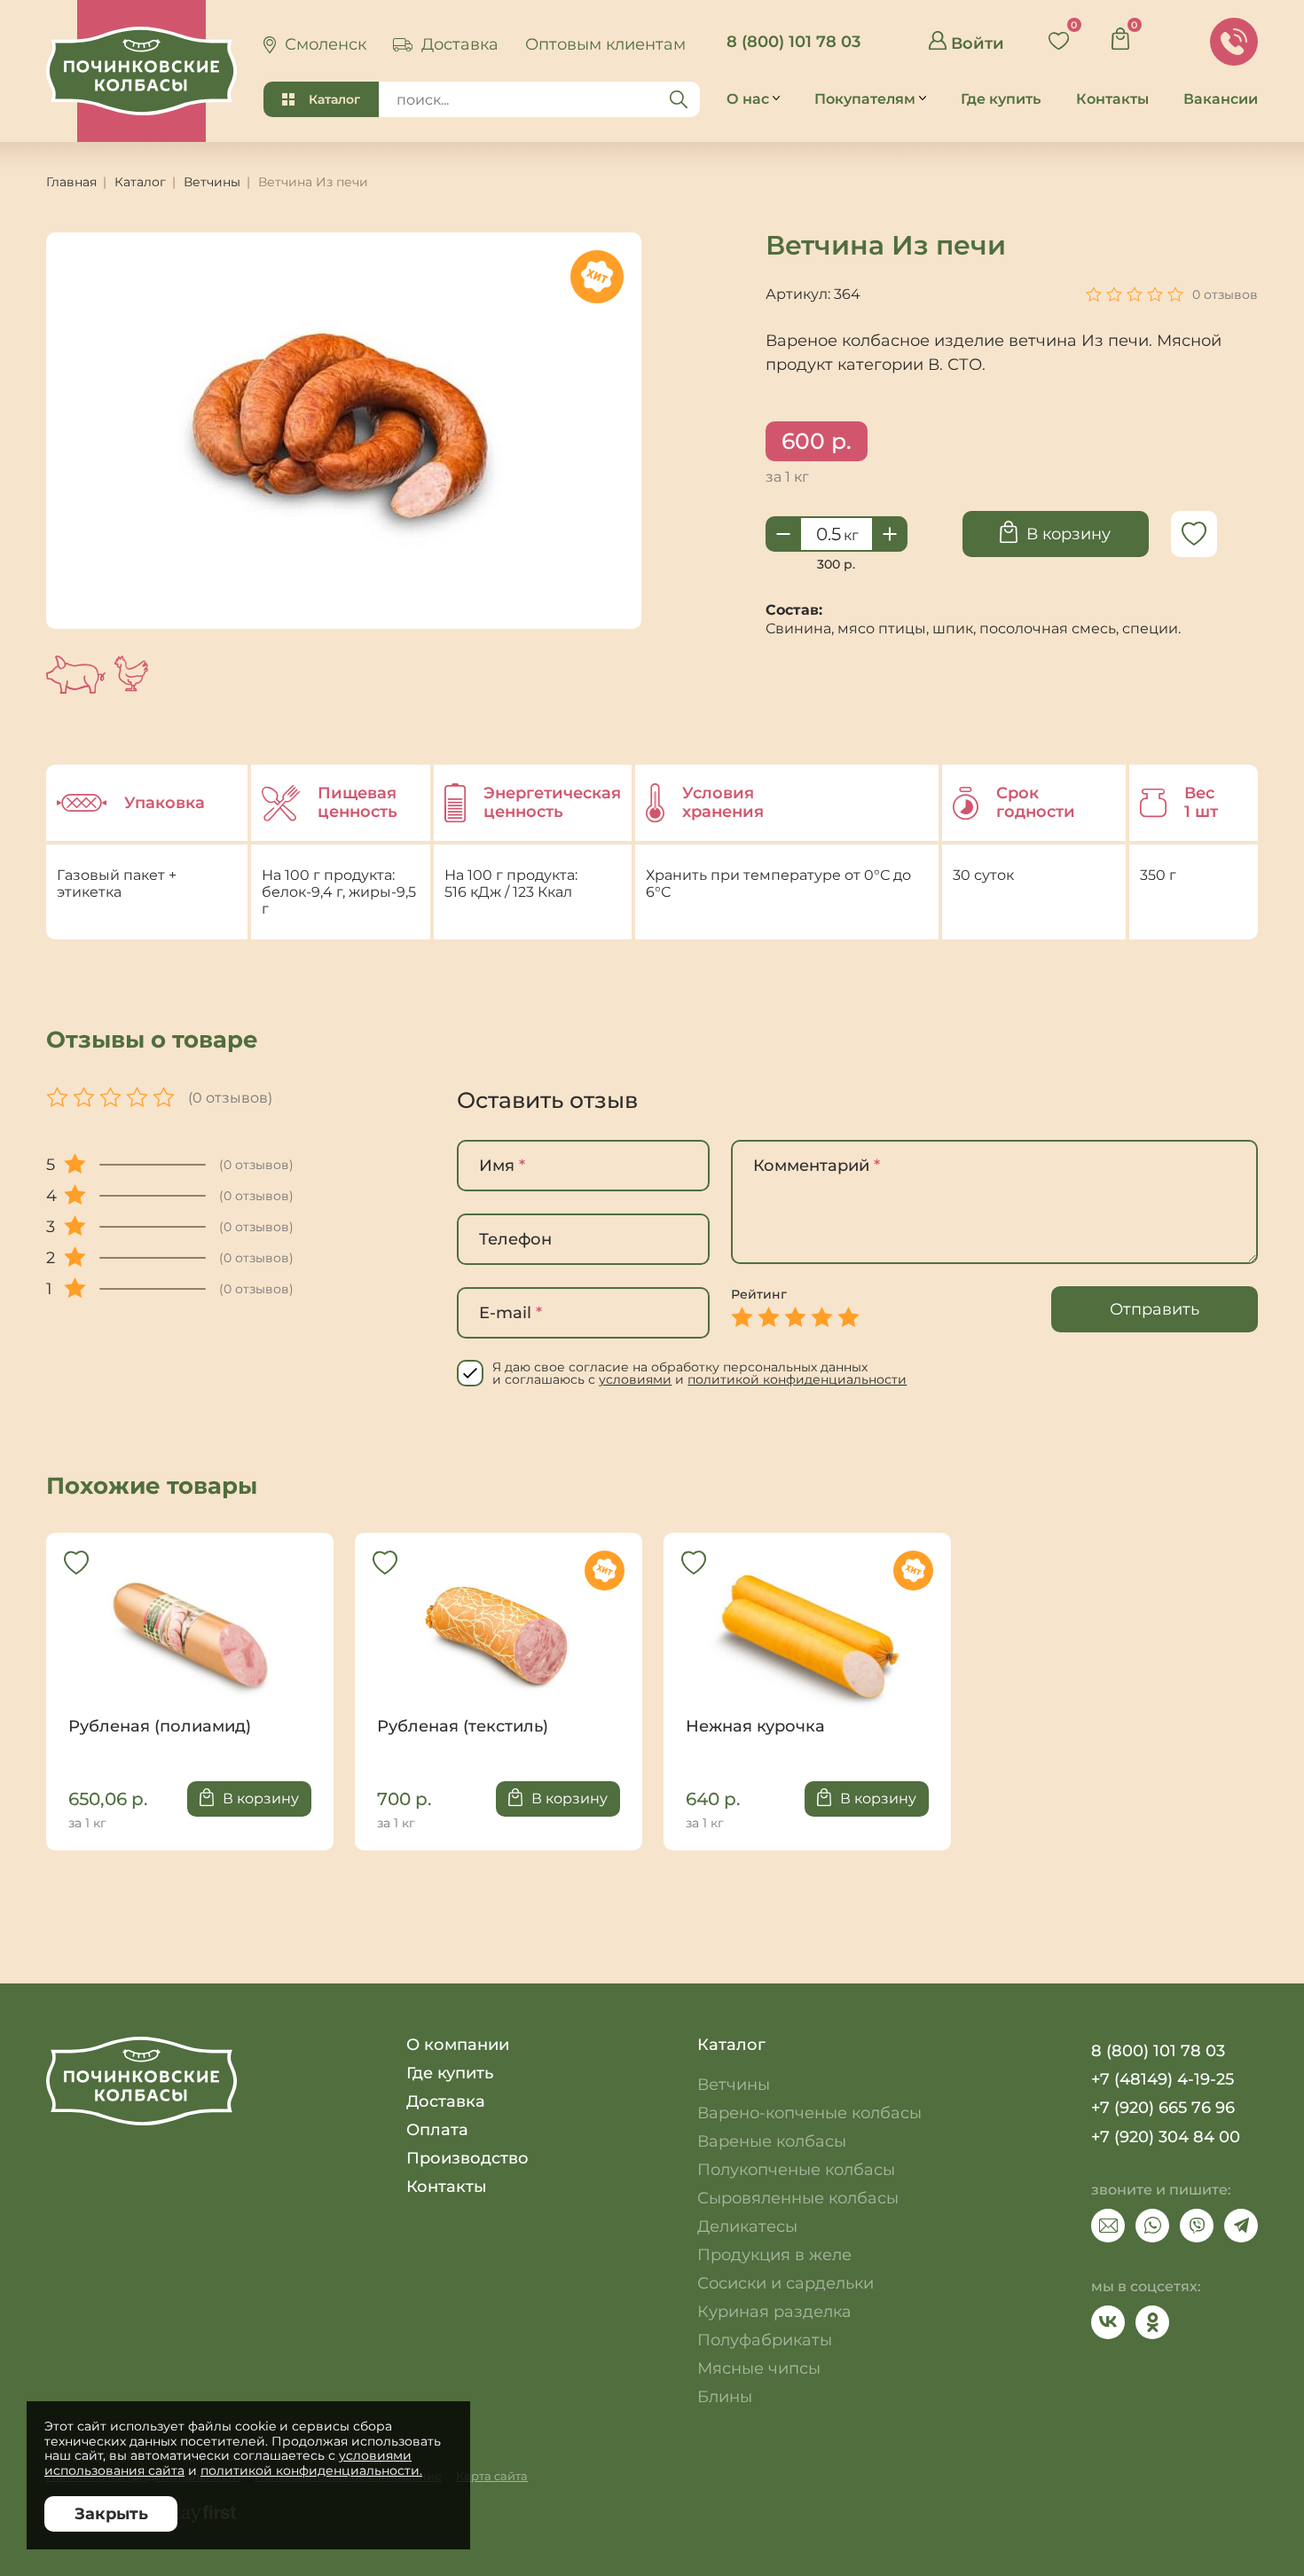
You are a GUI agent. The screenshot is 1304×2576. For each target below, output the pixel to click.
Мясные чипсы (759, 2368)
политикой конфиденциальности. (311, 2470)
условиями (635, 1379)
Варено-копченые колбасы (809, 2113)
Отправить (1155, 1309)
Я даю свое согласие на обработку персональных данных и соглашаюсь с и (699, 1373)
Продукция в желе (774, 2255)
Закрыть (111, 2514)
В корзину (1068, 534)
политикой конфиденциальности (797, 1379)
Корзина (1127, 34)
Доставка (446, 2101)
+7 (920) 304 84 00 (1166, 2137)
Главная (71, 182)
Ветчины (212, 182)
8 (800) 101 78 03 (793, 42)
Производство (467, 2158)
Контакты (447, 2187)
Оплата (437, 2130)
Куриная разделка (774, 2312)
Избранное (1065, 34)
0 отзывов (1225, 295)
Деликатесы (747, 2227)
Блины (725, 2397)
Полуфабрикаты (765, 2340)
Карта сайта (492, 2476)
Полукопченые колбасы (796, 2170)
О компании (458, 2045)
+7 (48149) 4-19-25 (1163, 2079)
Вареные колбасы (772, 2141)
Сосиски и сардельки (786, 2283)
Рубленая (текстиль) (499, 1645)
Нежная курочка (807, 1645)
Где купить (450, 2073)
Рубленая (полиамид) (190, 1645)
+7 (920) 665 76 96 (1163, 2108)
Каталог (334, 99)
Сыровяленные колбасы (798, 2198)
